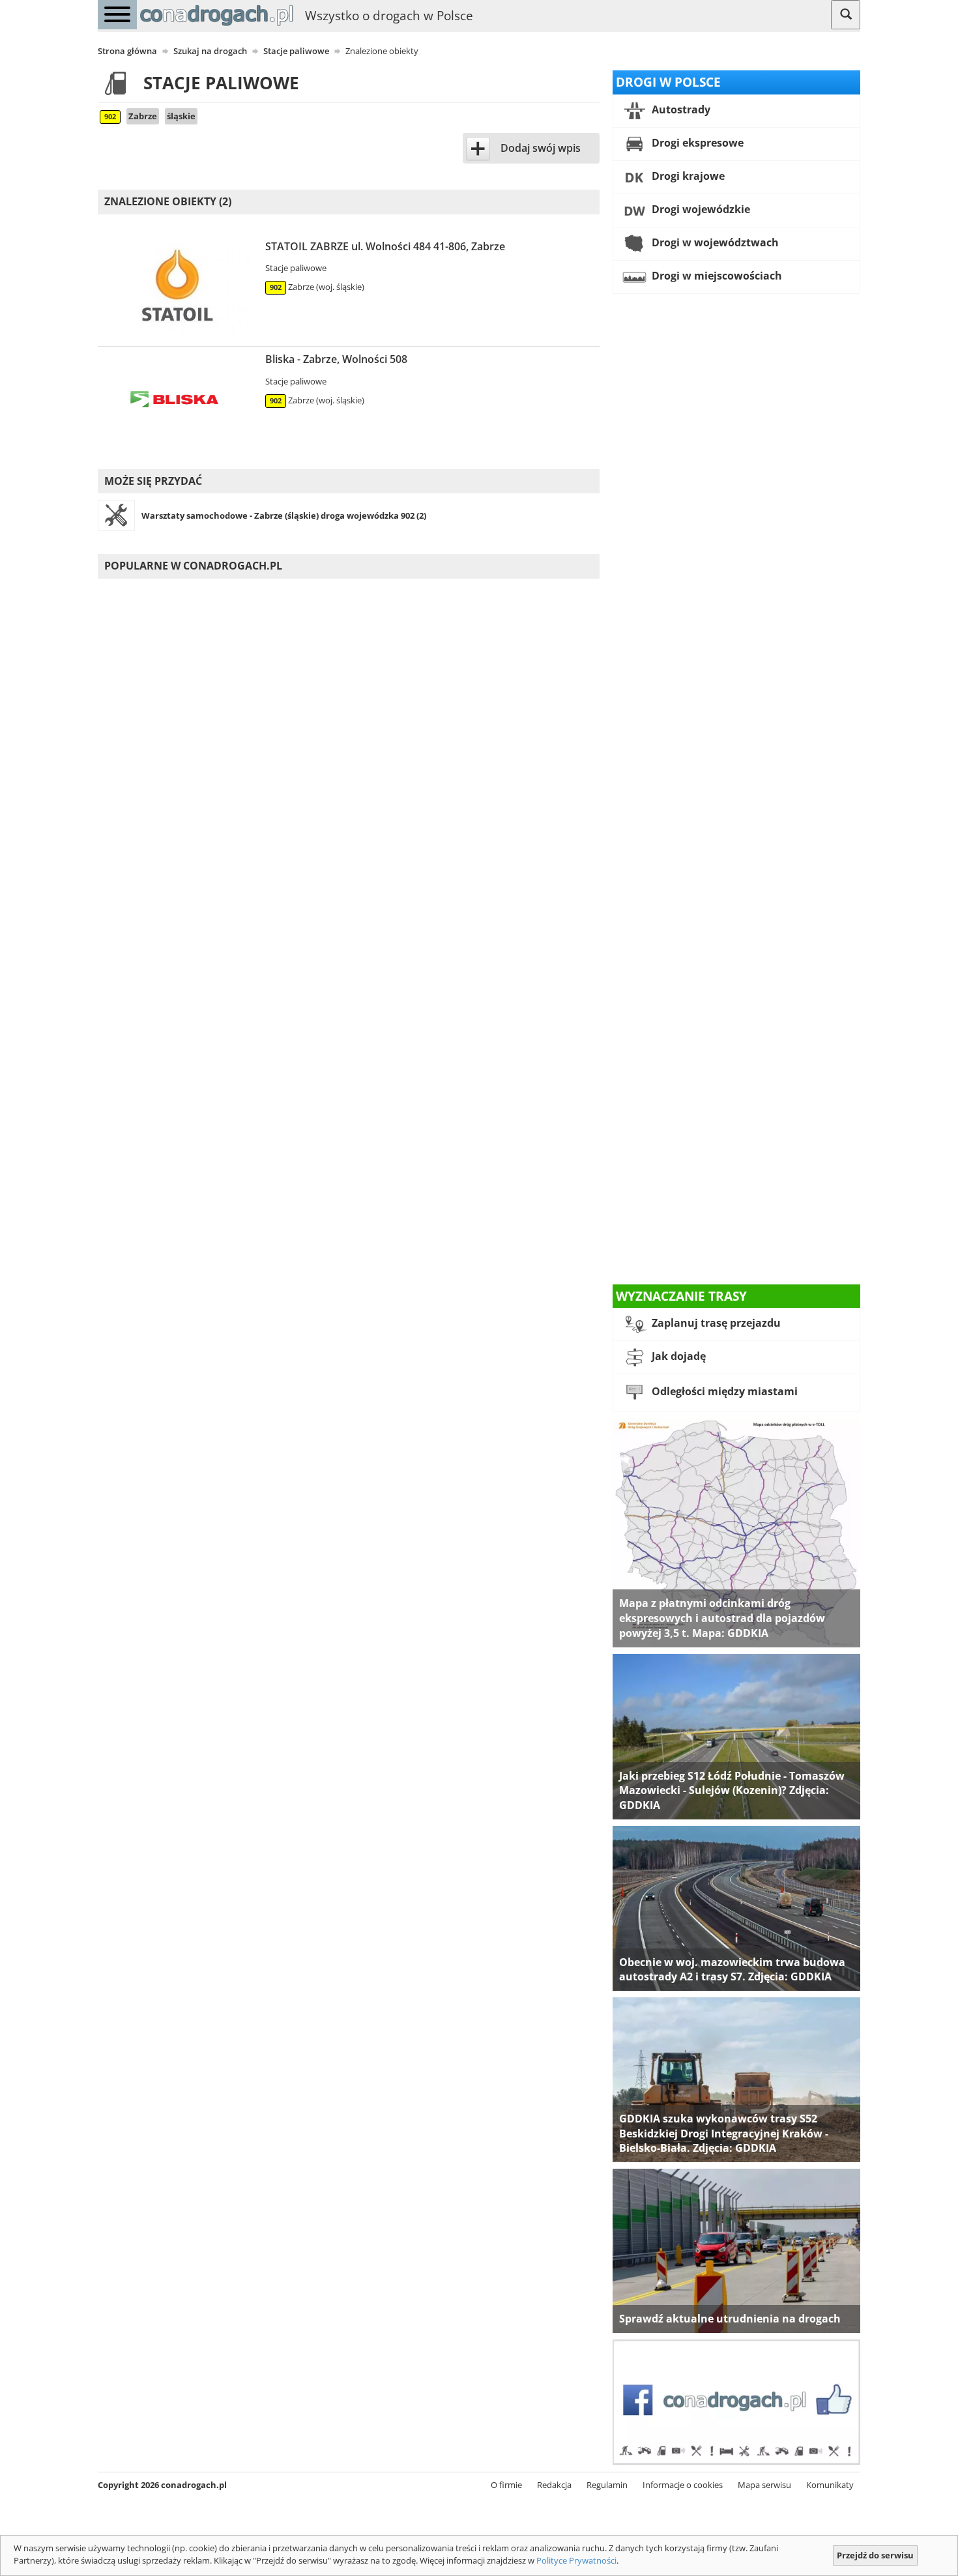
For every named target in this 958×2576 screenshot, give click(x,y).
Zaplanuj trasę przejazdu (715, 1324)
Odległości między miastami (723, 1392)
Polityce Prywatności (576, 2560)
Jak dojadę (677, 1357)
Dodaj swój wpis (541, 148)
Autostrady (680, 109)
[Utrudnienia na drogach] (736, 2250)
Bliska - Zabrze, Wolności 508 (336, 359)
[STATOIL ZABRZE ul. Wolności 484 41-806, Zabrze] (178, 289)
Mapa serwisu (764, 2485)
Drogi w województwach (714, 242)
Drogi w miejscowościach (716, 276)
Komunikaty (830, 2485)
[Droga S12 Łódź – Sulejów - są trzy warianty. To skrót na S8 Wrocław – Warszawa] (736, 1735)
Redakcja (554, 2485)
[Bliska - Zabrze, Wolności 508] (178, 401)
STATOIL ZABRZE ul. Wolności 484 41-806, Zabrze (385, 246)
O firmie (506, 2485)
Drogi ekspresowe (696, 143)
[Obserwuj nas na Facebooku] (736, 2401)
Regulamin (607, 2485)
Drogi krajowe (687, 176)
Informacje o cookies (683, 2485)
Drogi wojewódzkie (700, 209)
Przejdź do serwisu (875, 2555)
